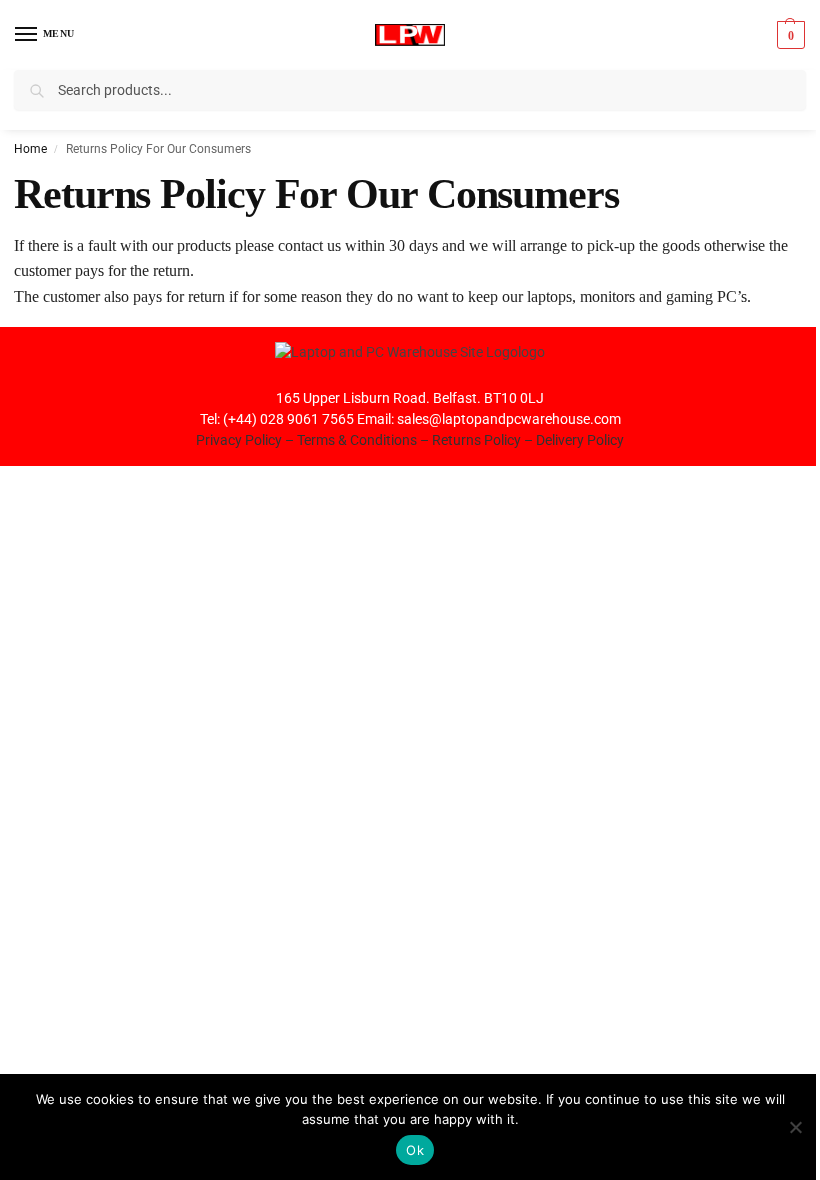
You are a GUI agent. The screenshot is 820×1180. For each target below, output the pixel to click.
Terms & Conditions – (364, 440)
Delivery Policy (580, 440)
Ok (415, 1150)
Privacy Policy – (246, 440)
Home (30, 149)
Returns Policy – (484, 440)
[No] (795, 1127)
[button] (788, 35)
